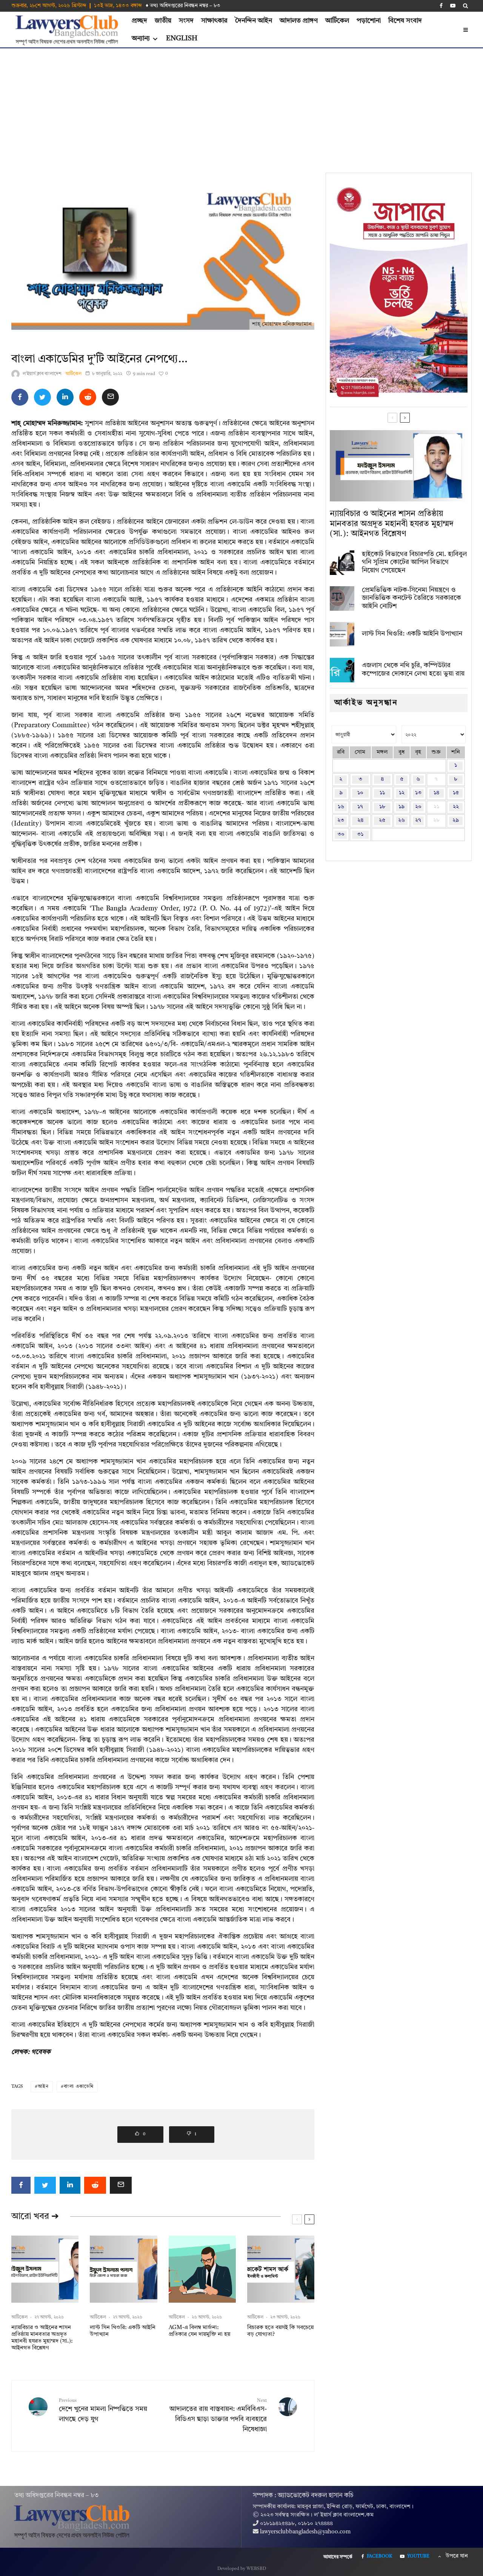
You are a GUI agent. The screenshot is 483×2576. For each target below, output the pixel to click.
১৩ (418, 793)
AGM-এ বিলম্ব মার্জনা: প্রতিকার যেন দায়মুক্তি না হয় (199, 2331)
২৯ (456, 821)
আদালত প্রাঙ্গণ (299, 21)
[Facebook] (441, 6)
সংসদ (186, 21)
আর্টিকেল (337, 21)
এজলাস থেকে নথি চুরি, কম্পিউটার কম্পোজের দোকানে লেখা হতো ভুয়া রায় (413, 670)
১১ (382, 793)
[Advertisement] (241, 105)
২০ (418, 807)
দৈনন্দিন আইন (254, 21)
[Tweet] (42, 397)
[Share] (20, 397)
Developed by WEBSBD (242, 2569)
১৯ (401, 807)
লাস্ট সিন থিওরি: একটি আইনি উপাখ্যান (123, 2331)
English (182, 38)
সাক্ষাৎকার (214, 21)
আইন (43, 2087)
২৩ (341, 821)
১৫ (456, 793)
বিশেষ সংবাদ (405, 21)
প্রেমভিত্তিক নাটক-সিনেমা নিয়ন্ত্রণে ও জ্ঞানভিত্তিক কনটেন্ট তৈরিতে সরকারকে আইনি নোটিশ (411, 598)
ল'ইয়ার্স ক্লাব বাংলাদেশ (42, 374)
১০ (360, 793)
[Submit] (88, 397)
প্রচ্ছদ (139, 21)
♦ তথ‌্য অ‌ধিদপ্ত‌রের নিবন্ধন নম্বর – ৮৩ (183, 6)
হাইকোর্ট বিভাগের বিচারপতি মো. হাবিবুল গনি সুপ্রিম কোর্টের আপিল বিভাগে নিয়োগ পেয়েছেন (414, 562)
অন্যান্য (141, 38)
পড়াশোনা (369, 21)
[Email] (110, 397)
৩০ (341, 834)
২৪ (360, 821)
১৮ (382, 807)
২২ (456, 807)
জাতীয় (163, 21)
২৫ (382, 821)
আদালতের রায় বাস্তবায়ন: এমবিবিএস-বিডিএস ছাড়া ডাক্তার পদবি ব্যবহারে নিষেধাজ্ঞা (218, 2416)
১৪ (436, 793)
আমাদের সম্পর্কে (338, 2557)
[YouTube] (453, 6)
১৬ (341, 807)
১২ (402, 793)
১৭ (360, 807)
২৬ (401, 821)
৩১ (360, 834)
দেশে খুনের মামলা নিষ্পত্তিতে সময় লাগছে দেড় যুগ (103, 2410)
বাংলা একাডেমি (79, 2087)
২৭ (418, 821)
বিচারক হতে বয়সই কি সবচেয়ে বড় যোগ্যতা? (280, 2331)
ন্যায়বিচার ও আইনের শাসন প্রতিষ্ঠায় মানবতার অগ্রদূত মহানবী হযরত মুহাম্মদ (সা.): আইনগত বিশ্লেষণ (42, 2338)
